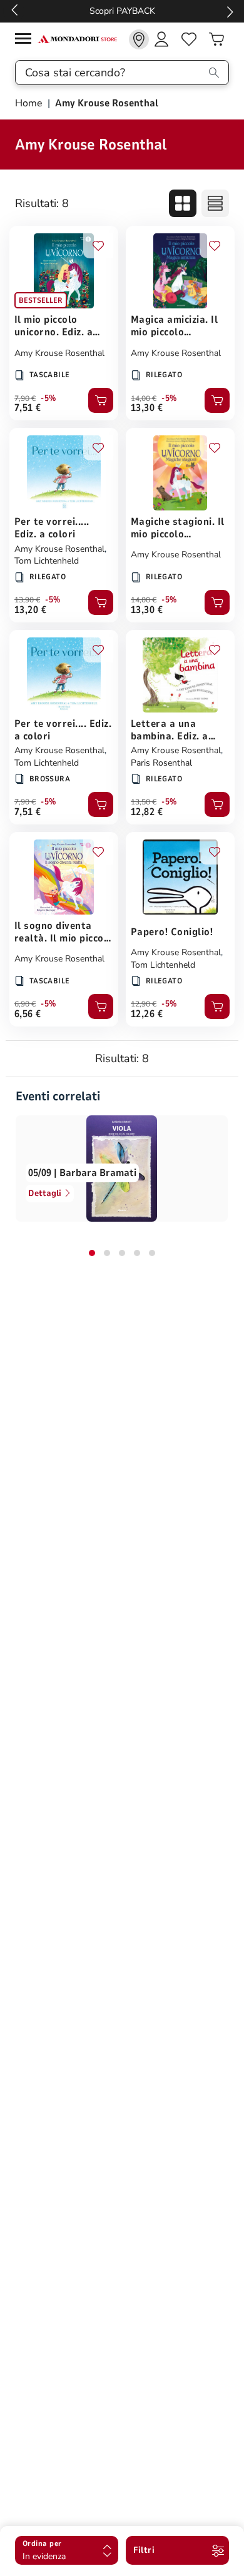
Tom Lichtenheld (47, 561)
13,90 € (27, 600)
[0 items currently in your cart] (216, 39)
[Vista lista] (215, 203)
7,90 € (25, 398)
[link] (139, 39)
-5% (48, 398)
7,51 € (28, 408)
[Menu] (26, 40)
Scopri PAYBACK (122, 11)
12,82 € (147, 812)
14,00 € (144, 398)
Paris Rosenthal (161, 763)
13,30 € (147, 408)
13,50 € (144, 802)
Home (30, 103)
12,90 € (144, 1004)
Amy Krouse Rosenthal (59, 353)
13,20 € (30, 610)
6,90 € (25, 1004)
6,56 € (28, 1014)
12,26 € (147, 1014)
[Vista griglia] (183, 203)
